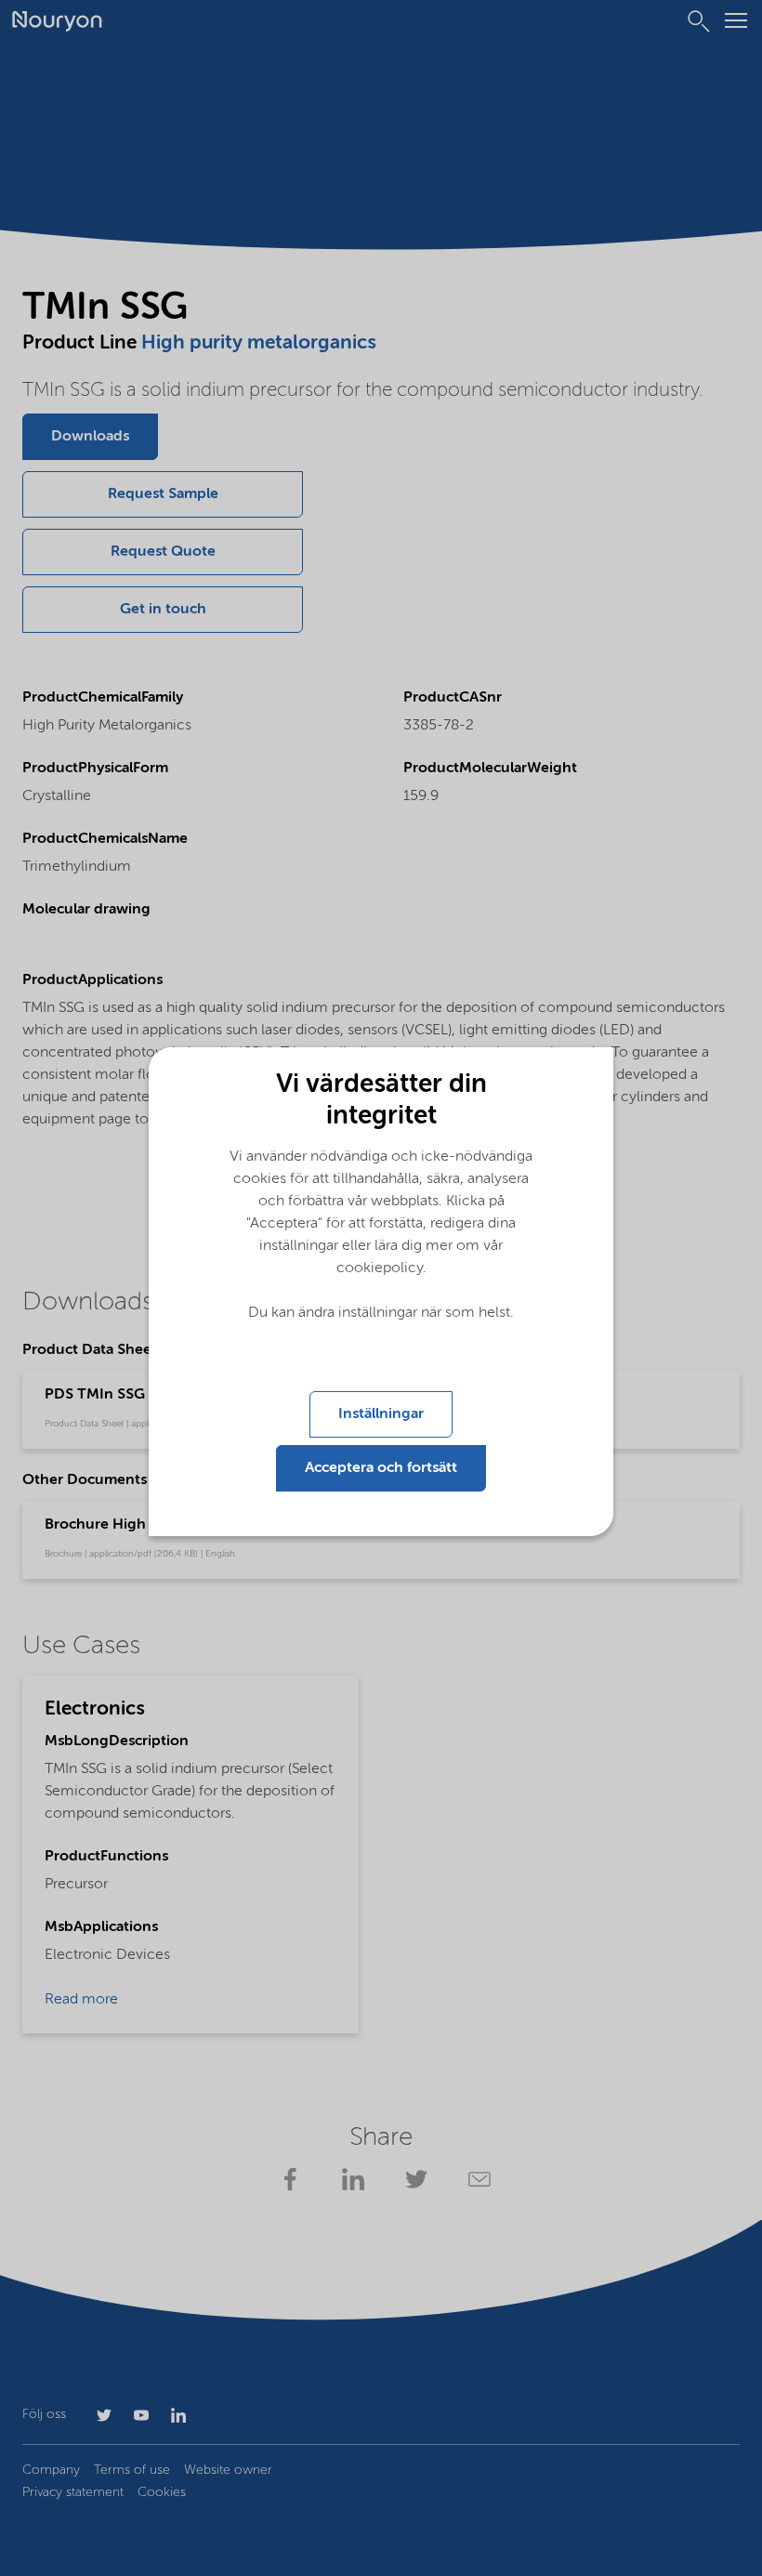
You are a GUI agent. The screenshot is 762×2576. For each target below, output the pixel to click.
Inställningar (381, 1414)
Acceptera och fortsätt (381, 1468)
